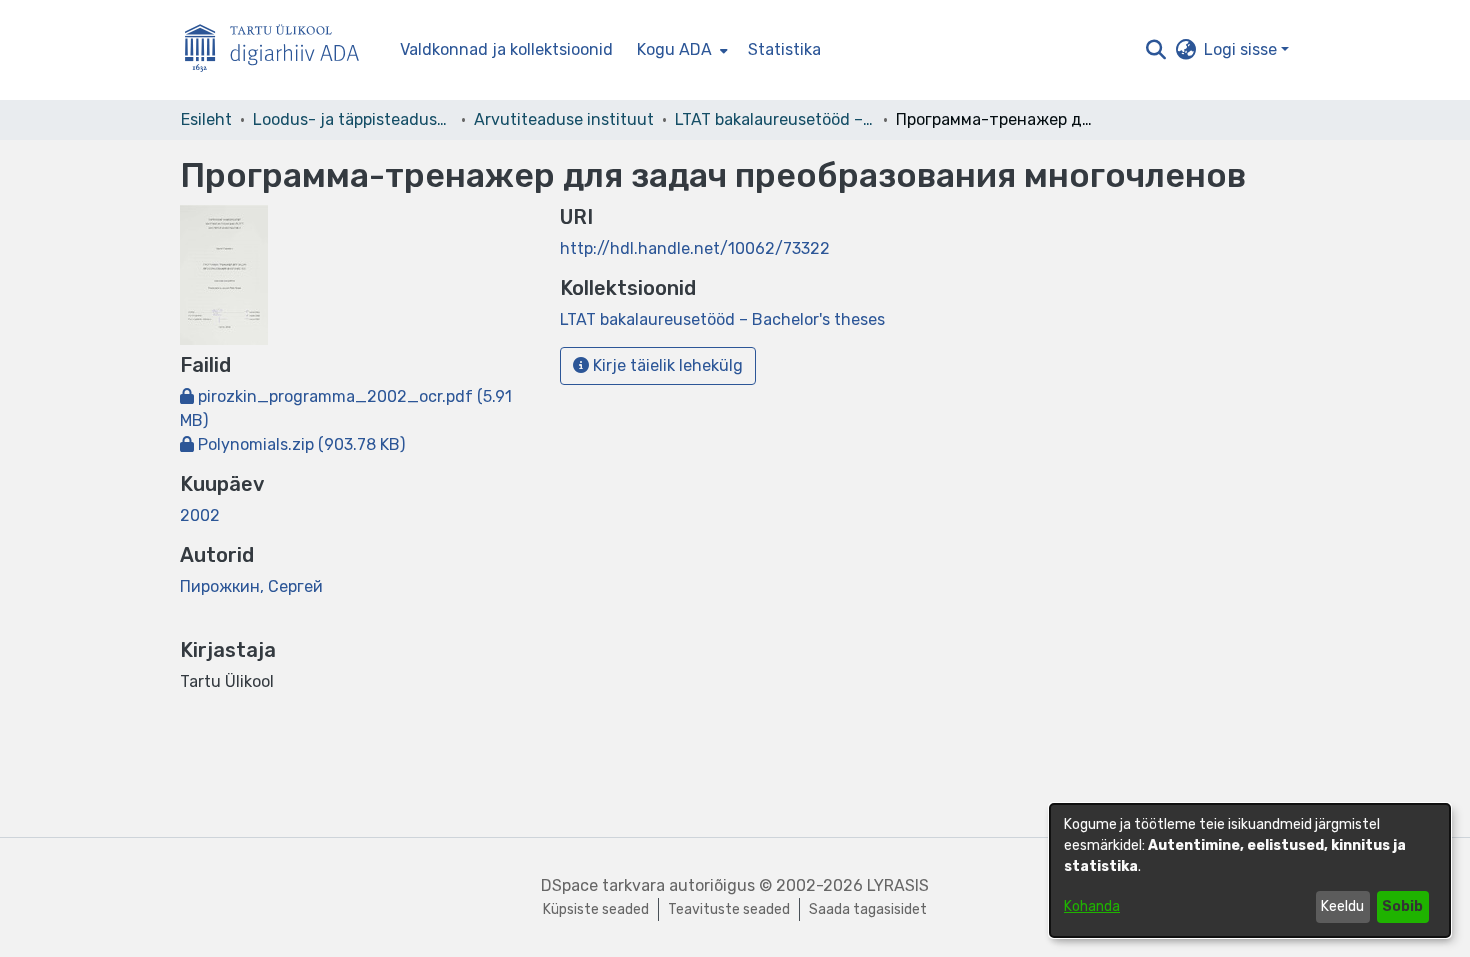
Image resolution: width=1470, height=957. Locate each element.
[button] (1155, 50)
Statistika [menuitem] (784, 49)
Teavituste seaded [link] (729, 909)
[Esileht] (280, 50)
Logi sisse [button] (1242, 49)
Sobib (1402, 906)
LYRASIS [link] (898, 885)
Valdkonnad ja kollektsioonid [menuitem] (506, 49)
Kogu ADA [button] (674, 49)
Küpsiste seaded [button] (596, 909)
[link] (292, 444)
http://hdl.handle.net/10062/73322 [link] (695, 248)
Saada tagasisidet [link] (868, 909)
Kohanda (1092, 906)
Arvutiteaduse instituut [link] (564, 119)
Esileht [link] (206, 119)
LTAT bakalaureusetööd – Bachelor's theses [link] (775, 119)
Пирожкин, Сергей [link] (251, 586)
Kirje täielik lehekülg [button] (666, 365)
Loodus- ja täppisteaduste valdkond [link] (353, 119)
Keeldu (1342, 906)
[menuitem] (680, 50)
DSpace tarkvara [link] (603, 885)
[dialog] (1250, 870)
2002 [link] (200, 515)
